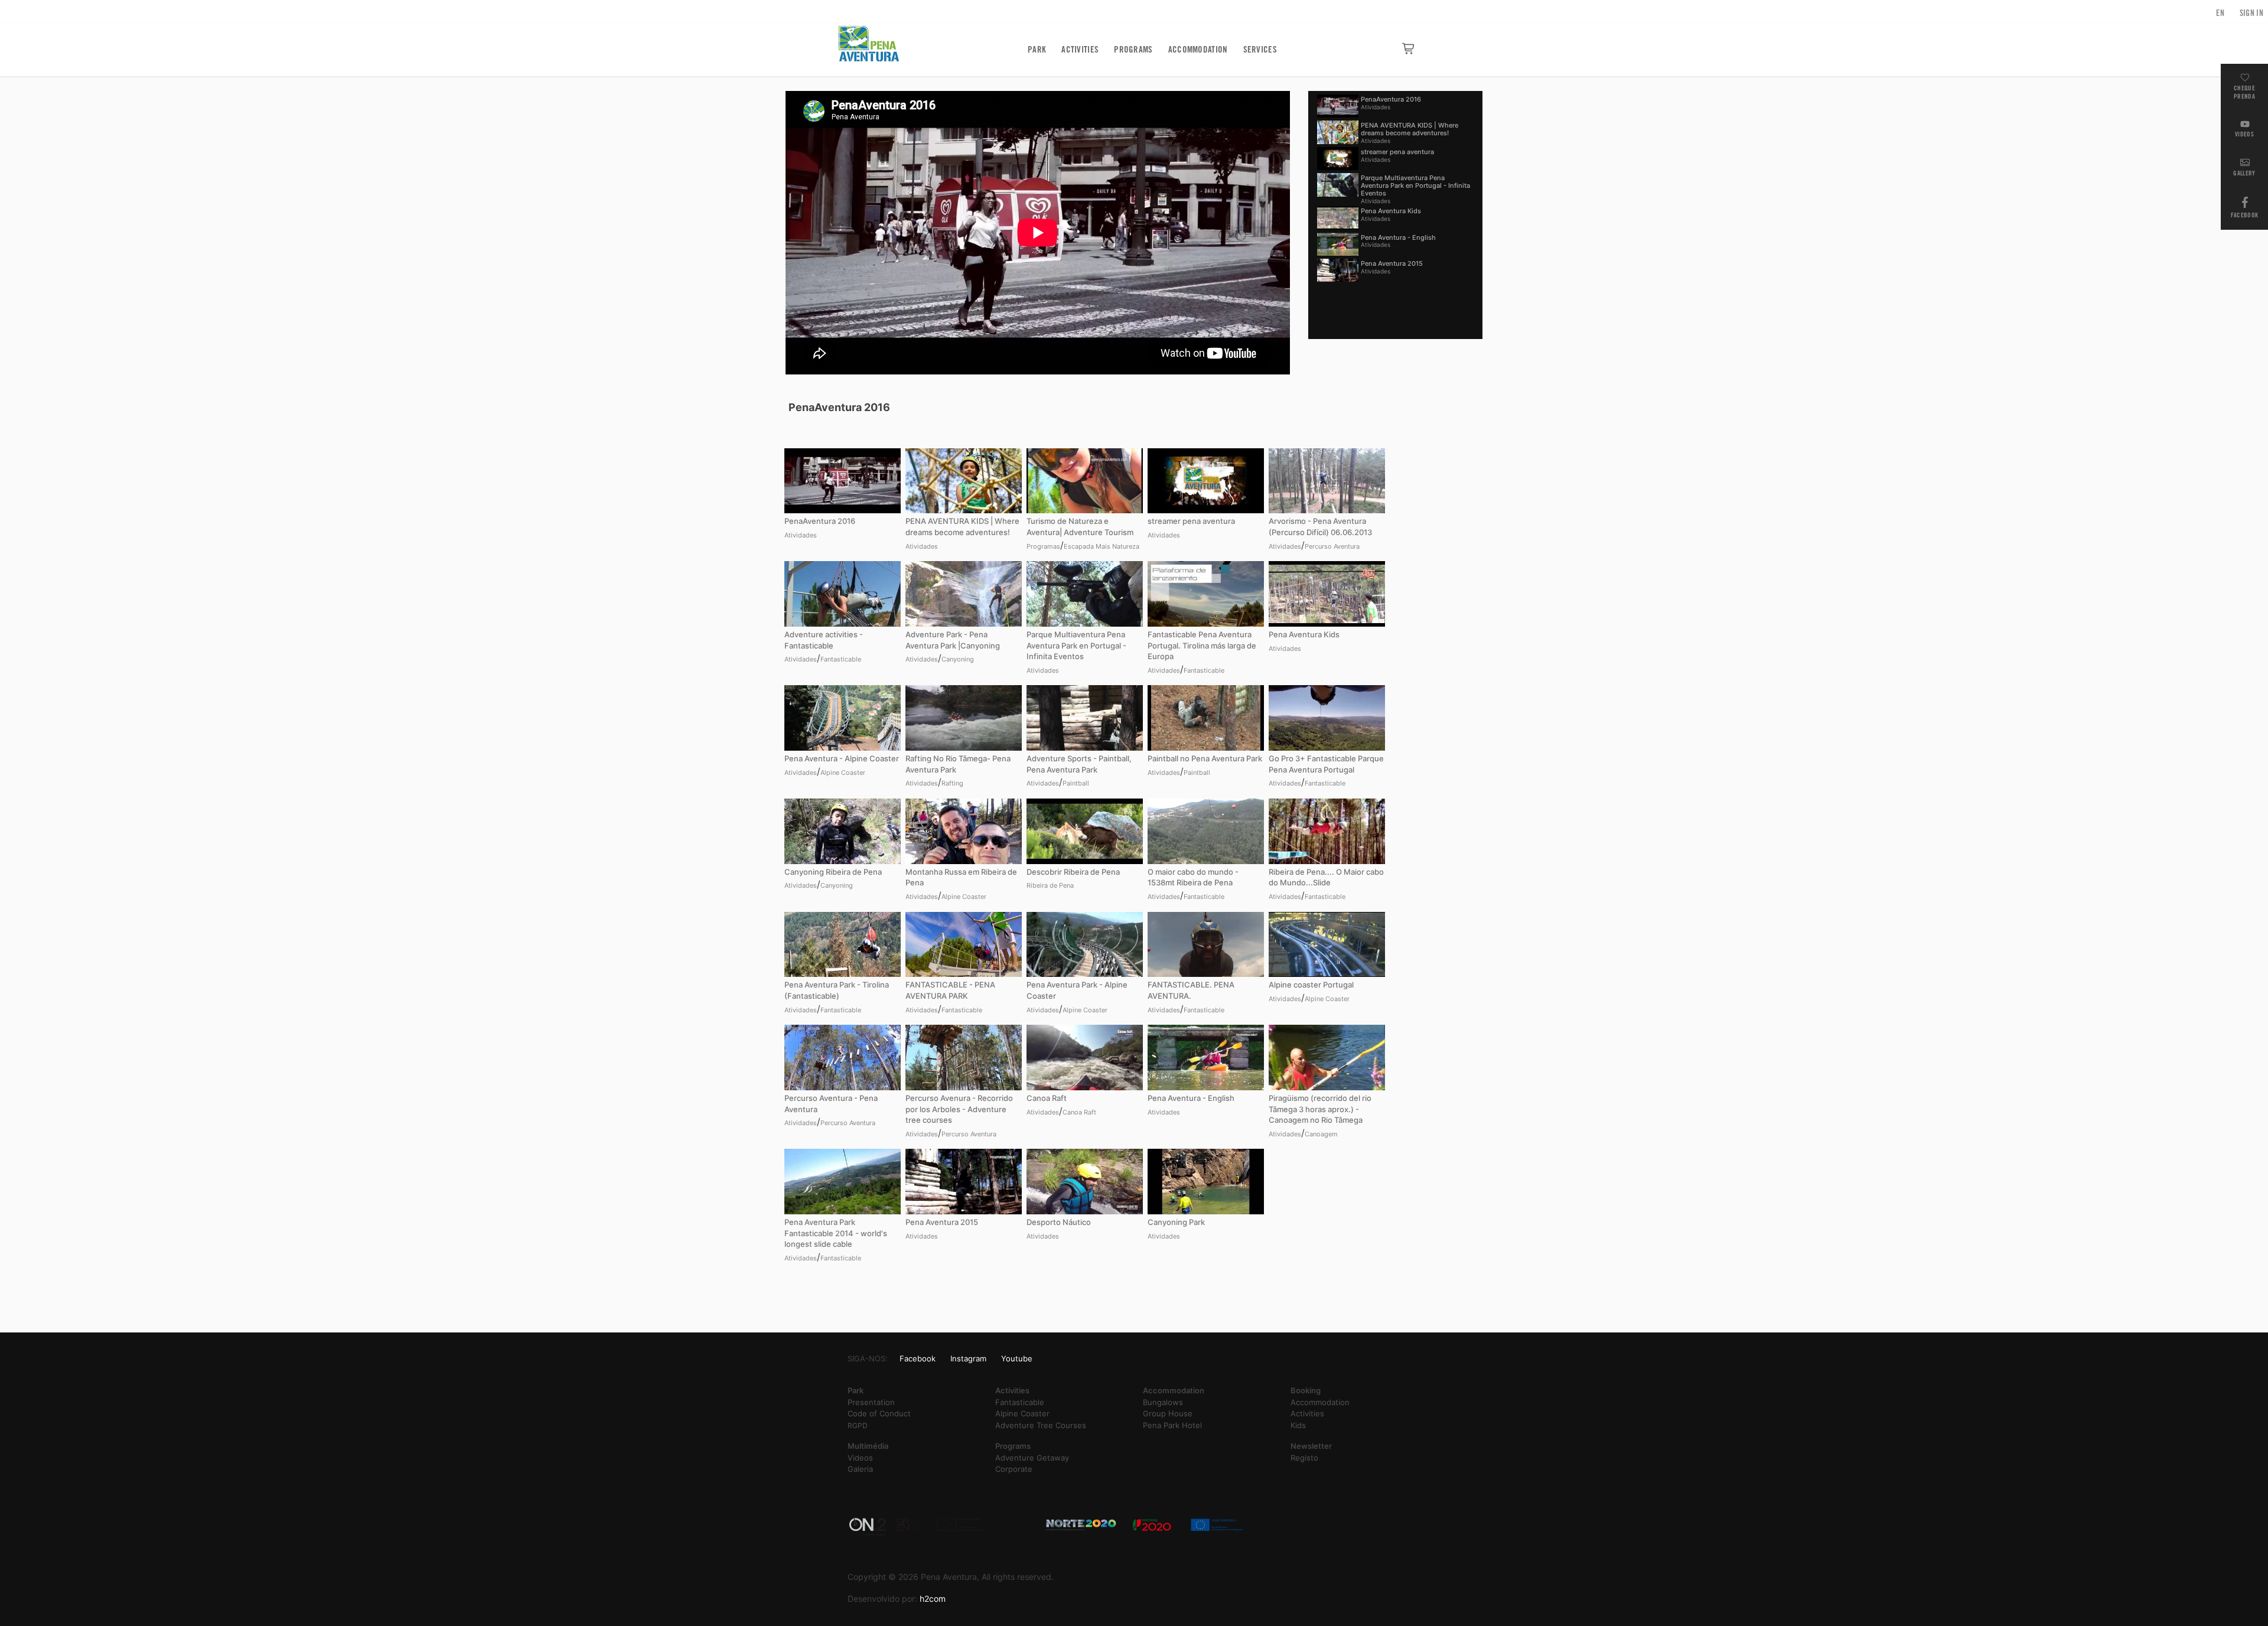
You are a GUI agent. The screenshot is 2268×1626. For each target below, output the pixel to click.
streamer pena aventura (1397, 152)
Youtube (1017, 1358)
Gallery (2244, 173)
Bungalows (1163, 1402)
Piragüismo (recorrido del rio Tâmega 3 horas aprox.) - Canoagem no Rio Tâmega (1320, 1109)
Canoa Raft (1047, 1098)
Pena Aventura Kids (1391, 211)
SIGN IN (2251, 13)
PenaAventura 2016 (1391, 99)
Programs (1133, 50)
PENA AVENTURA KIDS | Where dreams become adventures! (1410, 129)
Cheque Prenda (2244, 92)
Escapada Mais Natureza (1102, 546)
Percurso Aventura (1332, 546)
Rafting (952, 783)
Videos (2244, 134)
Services (1260, 50)
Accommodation (1198, 50)
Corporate (1014, 1469)
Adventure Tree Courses (1041, 1425)
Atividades (1376, 107)
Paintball (1076, 783)
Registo (1304, 1458)
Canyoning (958, 659)
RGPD (858, 1425)
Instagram (968, 1358)
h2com (933, 1599)
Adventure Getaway (1032, 1458)
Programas (1043, 546)
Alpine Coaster (843, 773)
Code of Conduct (879, 1413)
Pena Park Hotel (1172, 1425)
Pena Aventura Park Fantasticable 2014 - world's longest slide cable (836, 1233)
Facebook (2244, 215)
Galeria (860, 1469)
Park (1037, 50)
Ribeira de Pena (1050, 885)
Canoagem (1321, 1134)
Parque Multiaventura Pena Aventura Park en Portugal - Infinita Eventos (1415, 185)
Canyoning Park (1176, 1222)
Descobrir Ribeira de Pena (1073, 872)
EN (2220, 13)
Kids (1298, 1425)
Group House (1168, 1413)
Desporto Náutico (1059, 1222)
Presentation (871, 1402)
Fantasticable (841, 659)
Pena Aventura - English (1398, 237)
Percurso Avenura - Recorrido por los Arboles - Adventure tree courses (959, 1109)
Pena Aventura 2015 (1392, 263)
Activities (1080, 50)
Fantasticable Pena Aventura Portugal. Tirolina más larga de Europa (1202, 645)
